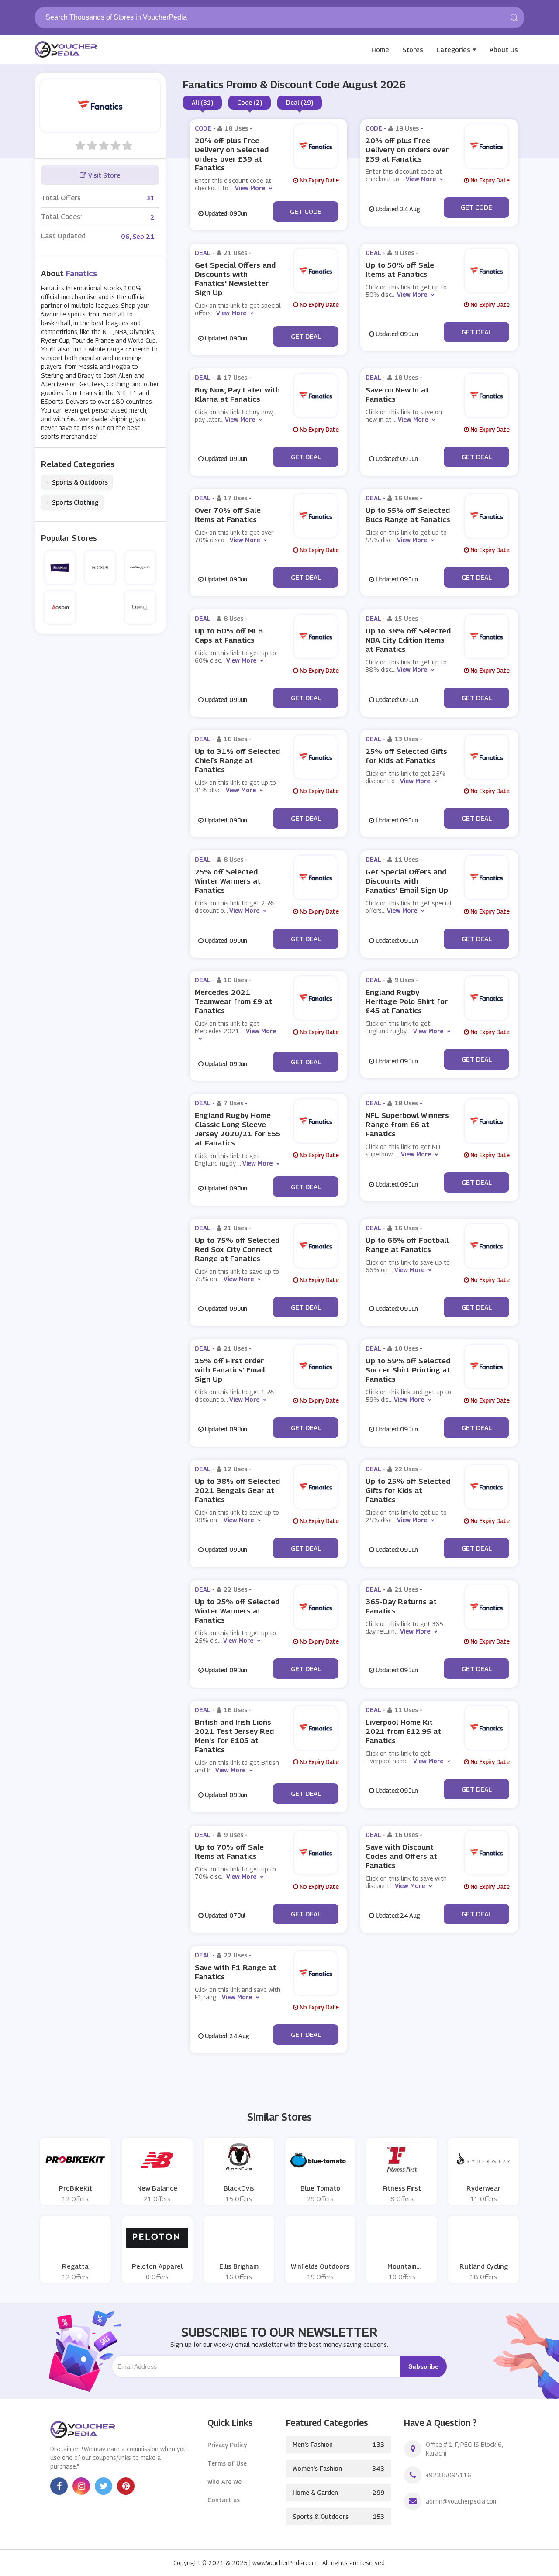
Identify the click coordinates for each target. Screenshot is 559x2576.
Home (380, 49)
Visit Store (104, 175)
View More (250, 188)
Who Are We (224, 2481)
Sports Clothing (72, 502)
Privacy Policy (227, 2445)
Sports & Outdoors (77, 482)
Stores (413, 49)
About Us (504, 49)
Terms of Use (227, 2463)
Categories (453, 49)
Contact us (224, 2500)
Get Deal (306, 336)
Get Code (306, 211)
